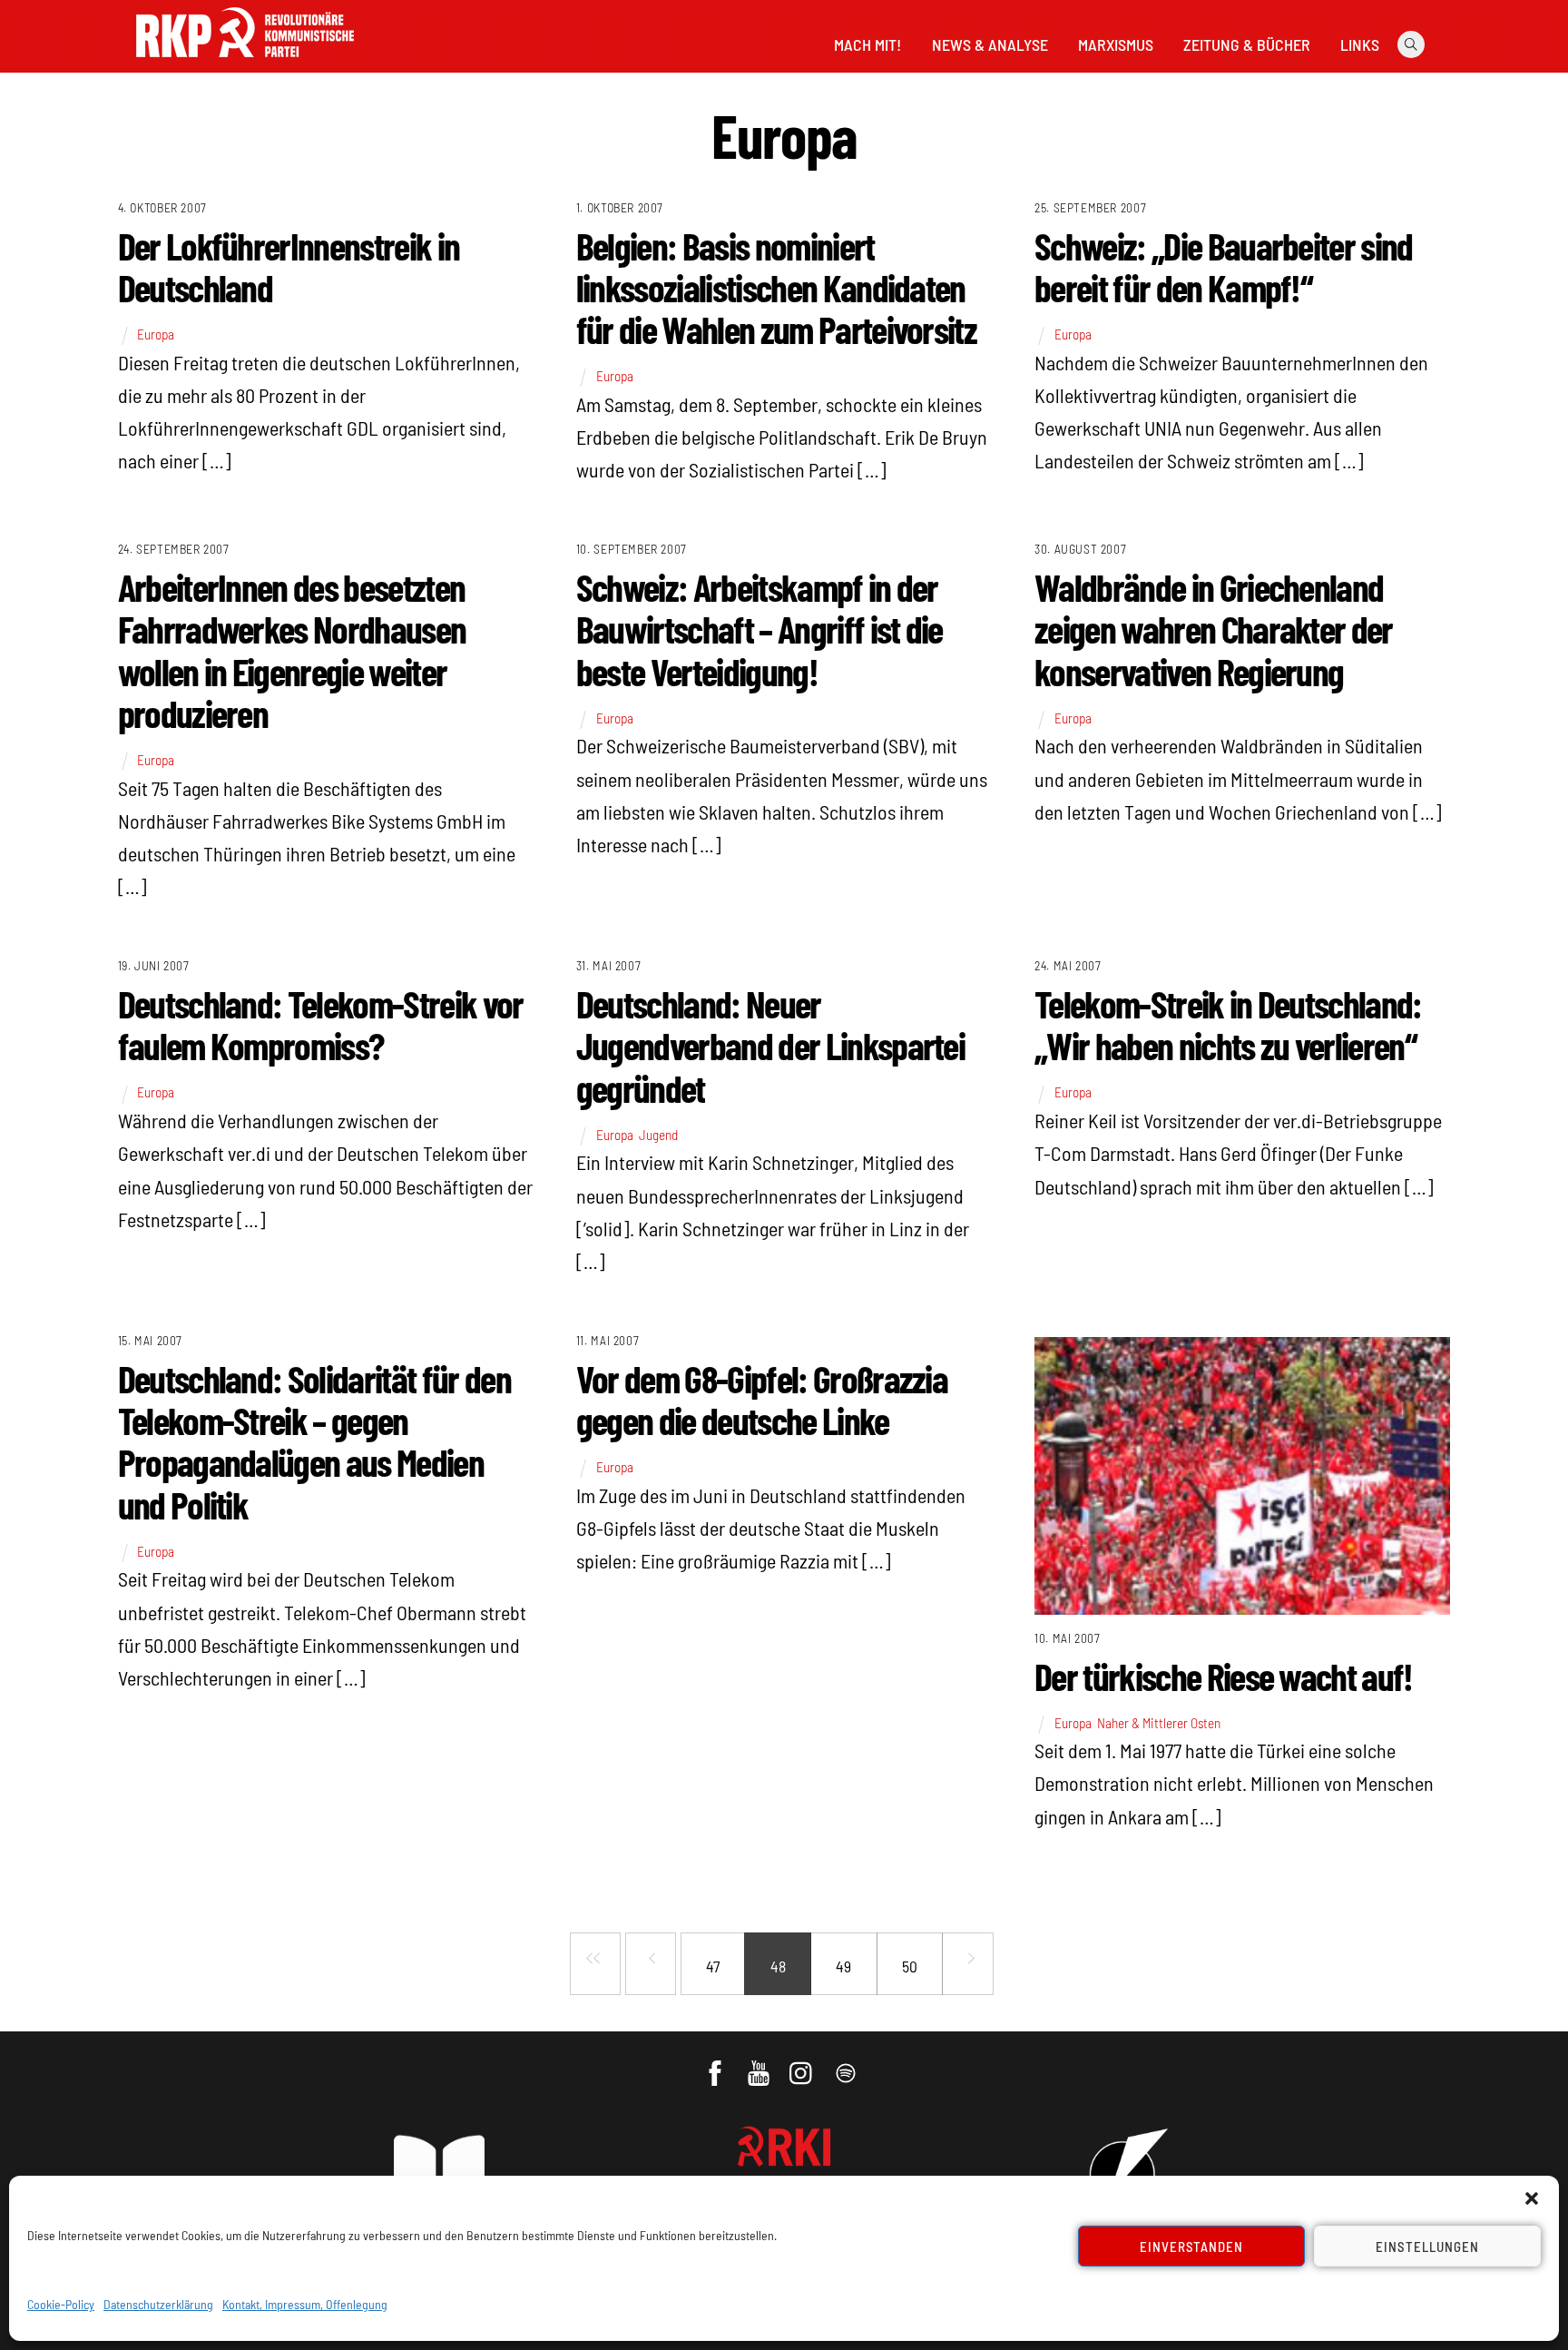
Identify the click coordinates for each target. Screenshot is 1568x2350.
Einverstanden (1192, 2247)
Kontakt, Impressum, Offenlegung (305, 2304)
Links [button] (1360, 44)
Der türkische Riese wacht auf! (1224, 1676)
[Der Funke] (245, 63)
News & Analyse (990, 44)
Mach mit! (867, 44)
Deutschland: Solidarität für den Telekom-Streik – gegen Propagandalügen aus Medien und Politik (314, 1441)
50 (910, 1966)
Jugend (658, 1135)
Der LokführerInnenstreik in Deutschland (289, 266)
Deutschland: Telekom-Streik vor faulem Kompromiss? (321, 1024)
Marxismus (1116, 44)
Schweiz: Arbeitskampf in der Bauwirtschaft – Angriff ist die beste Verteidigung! (759, 628)
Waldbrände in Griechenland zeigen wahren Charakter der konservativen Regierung (1214, 628)
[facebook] (716, 2064)
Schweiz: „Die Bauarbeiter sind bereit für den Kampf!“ (1224, 266)
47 (713, 1966)
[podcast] (847, 2064)
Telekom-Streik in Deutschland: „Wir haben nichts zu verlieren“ (1228, 1024)
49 (843, 1966)
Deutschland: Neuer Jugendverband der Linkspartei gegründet (770, 1045)
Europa (156, 334)
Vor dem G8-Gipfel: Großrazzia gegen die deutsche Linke (762, 1399)
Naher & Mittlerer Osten (1159, 1723)
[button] (1532, 2198)
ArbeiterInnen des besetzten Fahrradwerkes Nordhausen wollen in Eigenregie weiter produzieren (292, 649)
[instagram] (804, 2064)
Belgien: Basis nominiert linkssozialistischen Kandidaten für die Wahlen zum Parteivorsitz (776, 287)
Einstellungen (1427, 2247)
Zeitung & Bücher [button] (1247, 44)
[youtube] (760, 2064)
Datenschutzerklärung (158, 2304)
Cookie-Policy (61, 2304)
